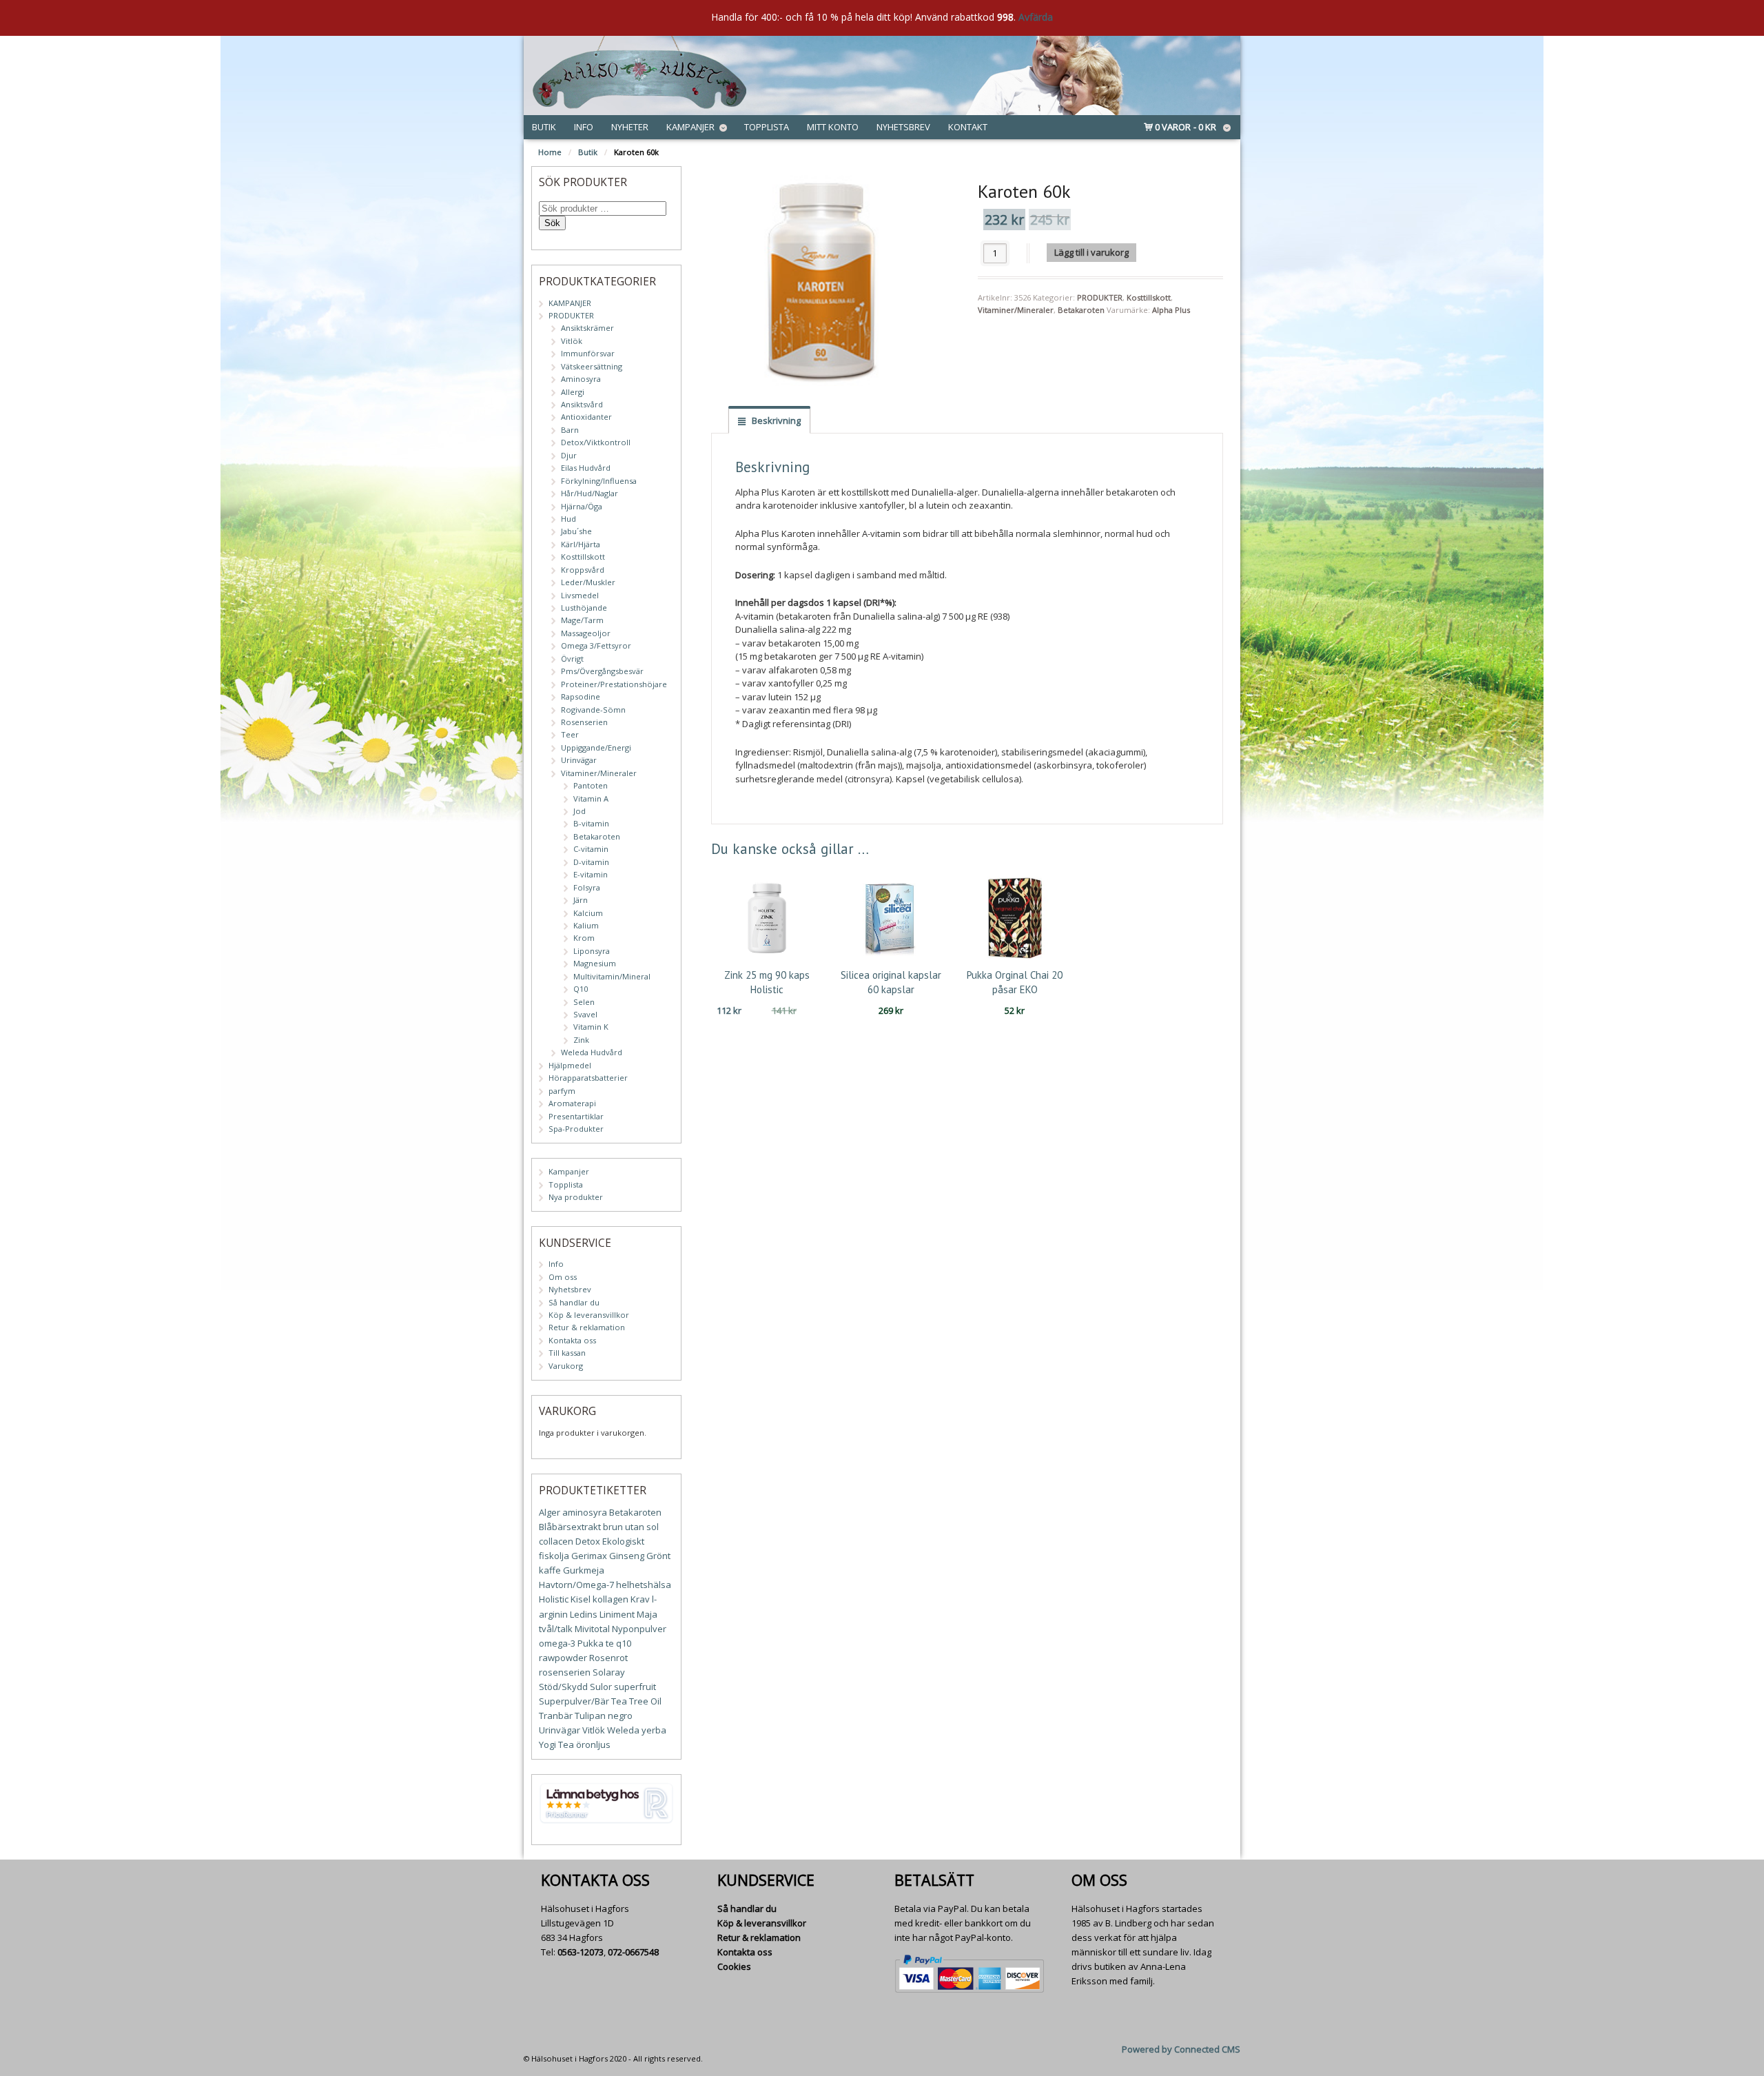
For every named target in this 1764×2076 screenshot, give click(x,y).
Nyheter (630, 127)
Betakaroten (1081, 310)
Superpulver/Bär (574, 1701)
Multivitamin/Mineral (612, 976)
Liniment (617, 1614)
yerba (654, 1730)
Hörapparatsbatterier (588, 1078)
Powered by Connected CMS (1181, 2049)
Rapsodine (581, 696)
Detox (588, 1541)
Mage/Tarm (582, 620)
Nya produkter (576, 1197)
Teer (570, 734)
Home (550, 152)
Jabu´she (576, 531)
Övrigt (572, 659)
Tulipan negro (604, 1716)
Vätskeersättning (592, 366)
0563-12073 (581, 1952)
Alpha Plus (1171, 310)
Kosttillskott (1149, 297)
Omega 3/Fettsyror (596, 645)
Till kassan (567, 1353)
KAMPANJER (570, 303)
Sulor (601, 1687)
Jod (580, 811)
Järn (581, 900)
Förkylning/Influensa (599, 481)
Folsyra (587, 887)
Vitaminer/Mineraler (1016, 310)
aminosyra (585, 1512)
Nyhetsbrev (903, 127)
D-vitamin (591, 862)
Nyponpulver (639, 1629)
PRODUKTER (1100, 297)
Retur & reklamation (587, 1327)
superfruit (635, 1687)
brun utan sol (631, 1527)
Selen (584, 1002)
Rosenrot (608, 1658)
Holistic (554, 1599)
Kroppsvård (583, 570)
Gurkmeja (584, 1570)
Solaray (609, 1672)
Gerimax (589, 1556)
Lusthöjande (584, 608)
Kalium (586, 925)
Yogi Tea (556, 1744)
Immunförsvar (588, 353)
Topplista (767, 127)
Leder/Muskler (588, 582)
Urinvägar (579, 760)
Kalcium (588, 913)
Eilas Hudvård (586, 468)
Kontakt (968, 127)
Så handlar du (574, 1302)
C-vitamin (591, 849)
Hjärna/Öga (582, 506)
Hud (568, 519)
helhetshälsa (644, 1585)
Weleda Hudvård (592, 1052)
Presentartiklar (576, 1116)
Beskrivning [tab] (775, 420)
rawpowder (563, 1658)
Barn (570, 430)
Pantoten (591, 785)
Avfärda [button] (1036, 17)
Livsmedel (580, 595)
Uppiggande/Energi (596, 747)
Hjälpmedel (570, 1065)
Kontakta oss (572, 1340)
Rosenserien (584, 722)
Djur (569, 455)
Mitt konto (833, 127)
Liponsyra (592, 951)
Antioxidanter (586, 417)
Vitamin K (591, 1027)
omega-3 (557, 1643)
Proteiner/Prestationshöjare (614, 684)
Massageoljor (586, 633)
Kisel (581, 1599)
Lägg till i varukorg (1091, 252)
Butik (544, 127)
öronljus (593, 1744)
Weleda (623, 1730)
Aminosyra (581, 379)
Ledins (584, 1614)
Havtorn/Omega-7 (576, 1585)
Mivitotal (592, 1629)
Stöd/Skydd (563, 1687)
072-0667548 (633, 1952)
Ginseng (627, 1556)
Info (584, 127)
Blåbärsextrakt (570, 1527)
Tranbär (556, 1716)
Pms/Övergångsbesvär (602, 671)
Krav (640, 1599)
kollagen (611, 1599)
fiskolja (554, 1556)
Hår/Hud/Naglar (589, 493)
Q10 (581, 989)
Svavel (585, 1014)
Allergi (573, 392)
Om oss (563, 1277)
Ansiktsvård (582, 404)
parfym (562, 1091)
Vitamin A (591, 798)
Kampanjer (690, 127)
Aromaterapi (572, 1103)
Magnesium (595, 963)
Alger (550, 1512)
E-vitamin (591, 874)
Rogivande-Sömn (593, 710)
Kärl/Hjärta (581, 544)
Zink (581, 1040)
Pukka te (596, 1643)
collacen (556, 1541)
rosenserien (565, 1672)
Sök (552, 223)
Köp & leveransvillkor (589, 1315)
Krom (584, 938)
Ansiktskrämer (587, 328)
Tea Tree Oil (636, 1701)
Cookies (734, 1966)
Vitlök (572, 341)
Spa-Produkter (576, 1129)
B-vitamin (591, 823)
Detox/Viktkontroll (596, 442)
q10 (624, 1643)
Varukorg (566, 1366)
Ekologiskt (623, 1541)
